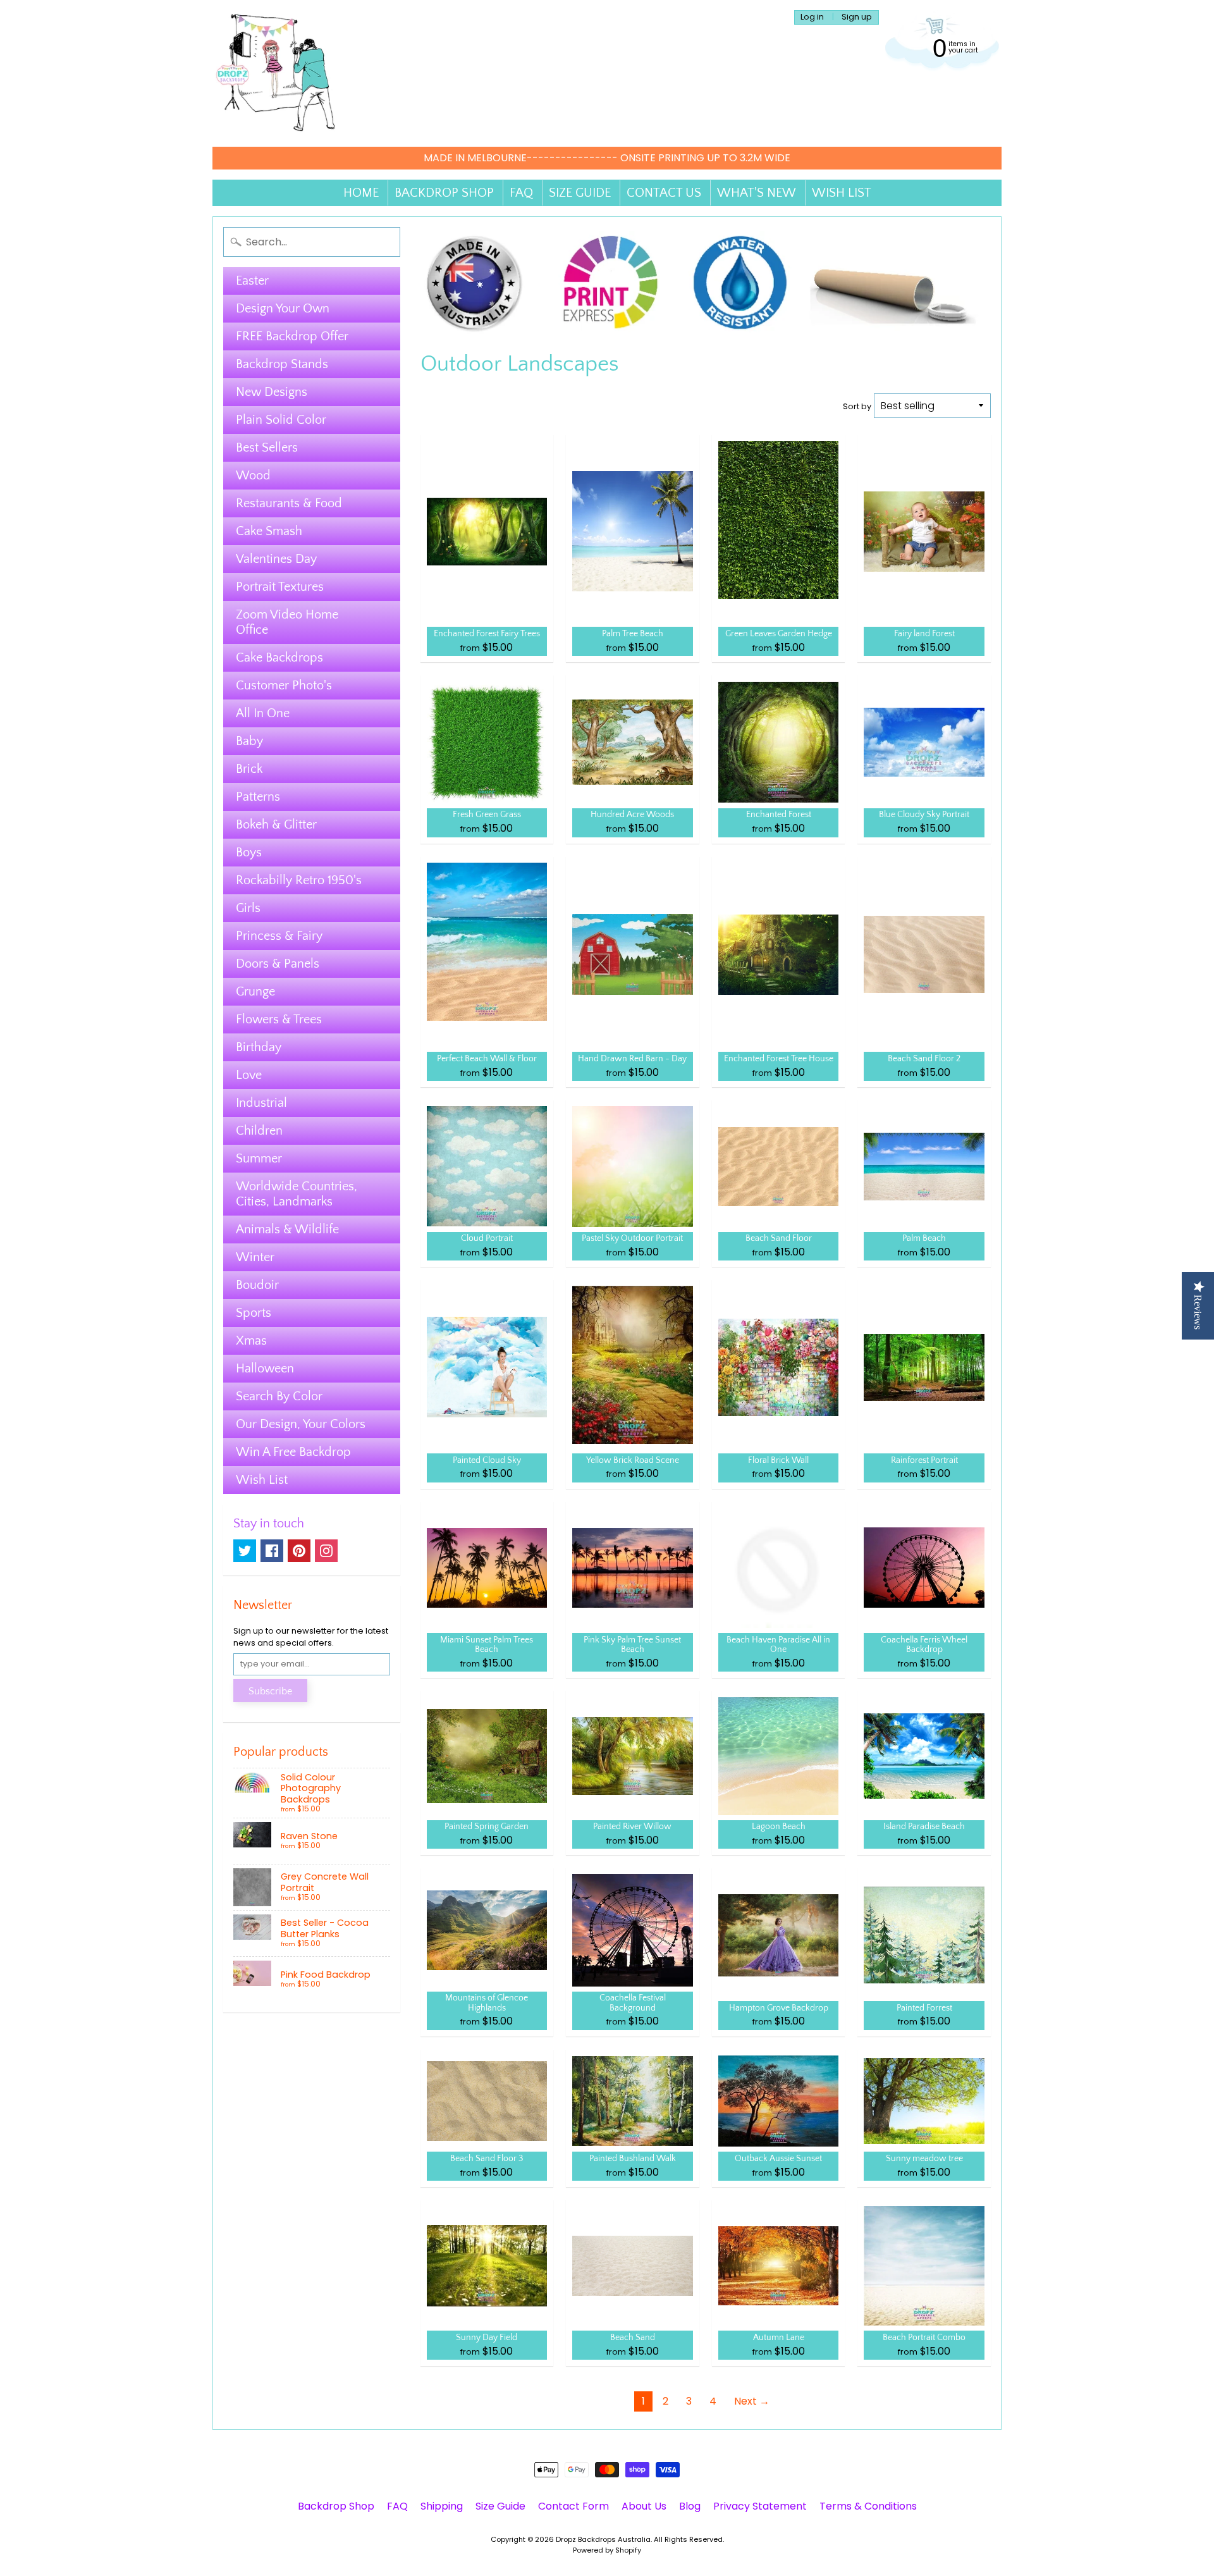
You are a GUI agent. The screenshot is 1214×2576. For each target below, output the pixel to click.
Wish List (262, 1480)
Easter (252, 281)
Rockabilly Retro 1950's (299, 880)
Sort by (857, 406)
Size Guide (500, 2506)
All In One (263, 713)
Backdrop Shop (336, 2506)
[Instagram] (326, 1551)
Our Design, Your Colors (301, 1424)
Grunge (255, 992)
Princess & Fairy (279, 936)
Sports (254, 1313)
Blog (690, 2506)
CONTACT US (664, 193)
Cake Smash (269, 531)
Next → (752, 2401)
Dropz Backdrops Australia (603, 2539)
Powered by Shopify (607, 2550)
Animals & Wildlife (287, 1229)
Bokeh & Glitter (276, 825)
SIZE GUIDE (580, 193)
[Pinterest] (299, 1551)
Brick (249, 769)
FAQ (521, 193)
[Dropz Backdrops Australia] (276, 73)
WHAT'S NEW (757, 193)
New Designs (272, 392)
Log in (812, 17)
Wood (253, 476)
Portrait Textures (280, 587)
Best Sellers (267, 448)
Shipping (442, 2506)
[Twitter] (245, 1551)
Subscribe (270, 1691)
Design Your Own (283, 309)
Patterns (258, 797)
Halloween (265, 1369)
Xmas (251, 1341)
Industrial (261, 1103)
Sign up (857, 17)
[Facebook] (272, 1551)
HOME (361, 193)
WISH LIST (842, 193)
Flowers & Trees (279, 1020)
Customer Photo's (284, 686)
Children (259, 1131)
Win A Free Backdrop (293, 1452)
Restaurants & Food (289, 503)
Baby (249, 741)
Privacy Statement (760, 2506)
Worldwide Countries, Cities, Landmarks (297, 1194)
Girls (248, 908)
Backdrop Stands (282, 364)
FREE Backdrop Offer (292, 336)
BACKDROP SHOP (444, 193)
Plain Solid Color (281, 420)
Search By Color (279, 1396)
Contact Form (573, 2506)
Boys (249, 853)
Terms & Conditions (868, 2506)
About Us (644, 2506)
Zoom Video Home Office (287, 622)
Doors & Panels (278, 964)
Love (249, 1075)
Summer (259, 1159)
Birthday (259, 1047)
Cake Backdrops (279, 658)
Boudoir (257, 1285)
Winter (255, 1257)
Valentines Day (276, 559)
